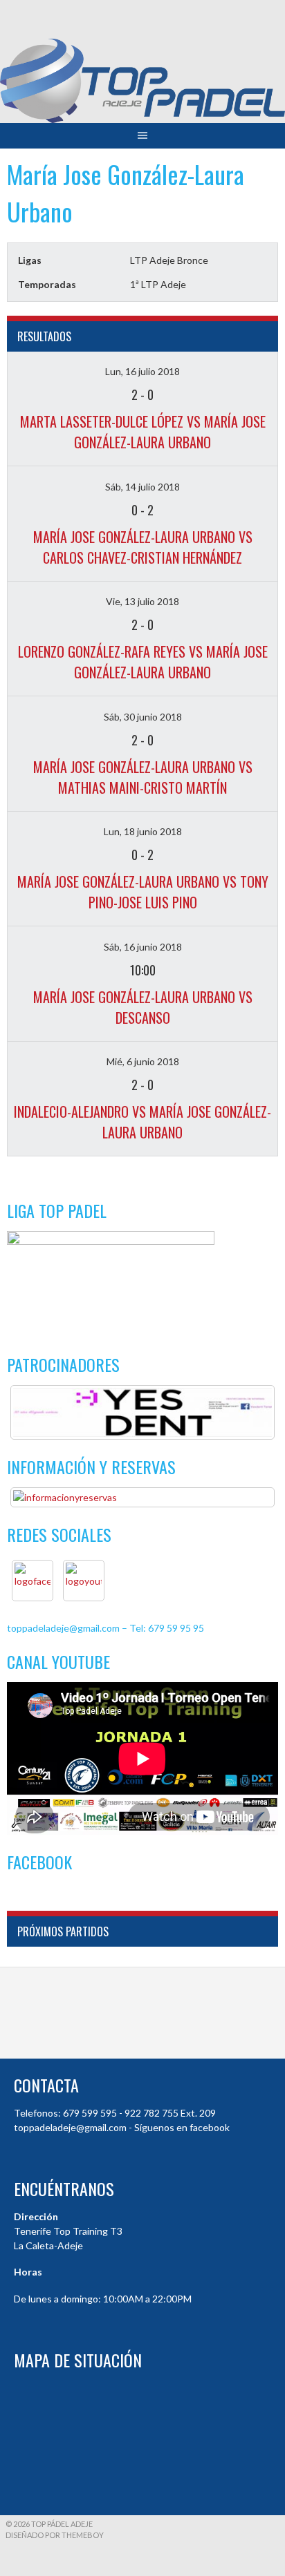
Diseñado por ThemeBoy (55, 2535)
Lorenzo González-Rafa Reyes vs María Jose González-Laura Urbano (143, 662)
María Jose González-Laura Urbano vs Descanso (143, 1007)
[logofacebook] (33, 1581)
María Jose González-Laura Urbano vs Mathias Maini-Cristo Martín (143, 777)
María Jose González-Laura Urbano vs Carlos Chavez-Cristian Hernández (143, 547)
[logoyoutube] (84, 1581)
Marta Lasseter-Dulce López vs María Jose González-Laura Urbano (143, 432)
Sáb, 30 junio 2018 (143, 717)
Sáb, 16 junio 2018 (143, 947)
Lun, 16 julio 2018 (142, 371)
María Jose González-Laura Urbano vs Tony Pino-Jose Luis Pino (143, 892)
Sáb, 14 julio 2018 (142, 487)
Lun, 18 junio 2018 (143, 831)
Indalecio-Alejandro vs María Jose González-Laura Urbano (142, 1122)
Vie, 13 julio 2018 (142, 601)
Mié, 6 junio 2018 (143, 1061)
